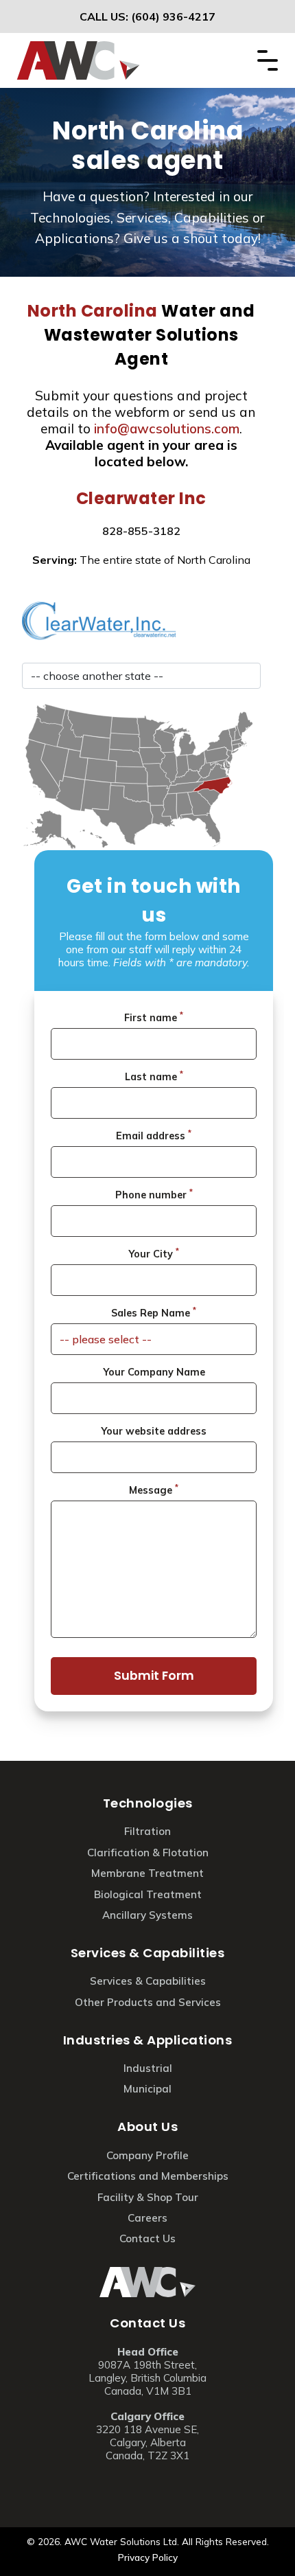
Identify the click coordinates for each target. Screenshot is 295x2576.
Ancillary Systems (147, 1915)
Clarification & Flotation (148, 1853)
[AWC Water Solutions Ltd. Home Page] (78, 49)
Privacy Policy (148, 2557)
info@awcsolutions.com (167, 429)
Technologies (148, 1803)
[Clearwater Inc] (141, 621)
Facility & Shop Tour (148, 2197)
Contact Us (147, 2323)
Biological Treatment (148, 1894)
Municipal (147, 2089)
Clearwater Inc (141, 498)
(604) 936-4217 (173, 16)
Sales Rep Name (154, 1312)
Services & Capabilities (148, 1953)
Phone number (154, 1194)
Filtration (147, 1831)
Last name (154, 1076)
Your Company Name (154, 1372)
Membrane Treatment (147, 1873)
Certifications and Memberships (148, 2176)
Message (154, 1490)
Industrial (148, 2068)
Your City (154, 1253)
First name (154, 1017)
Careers (147, 2218)
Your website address (154, 1431)
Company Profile (147, 2155)
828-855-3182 (141, 531)
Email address (154, 1135)
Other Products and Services (148, 2002)
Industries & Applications (148, 2040)
